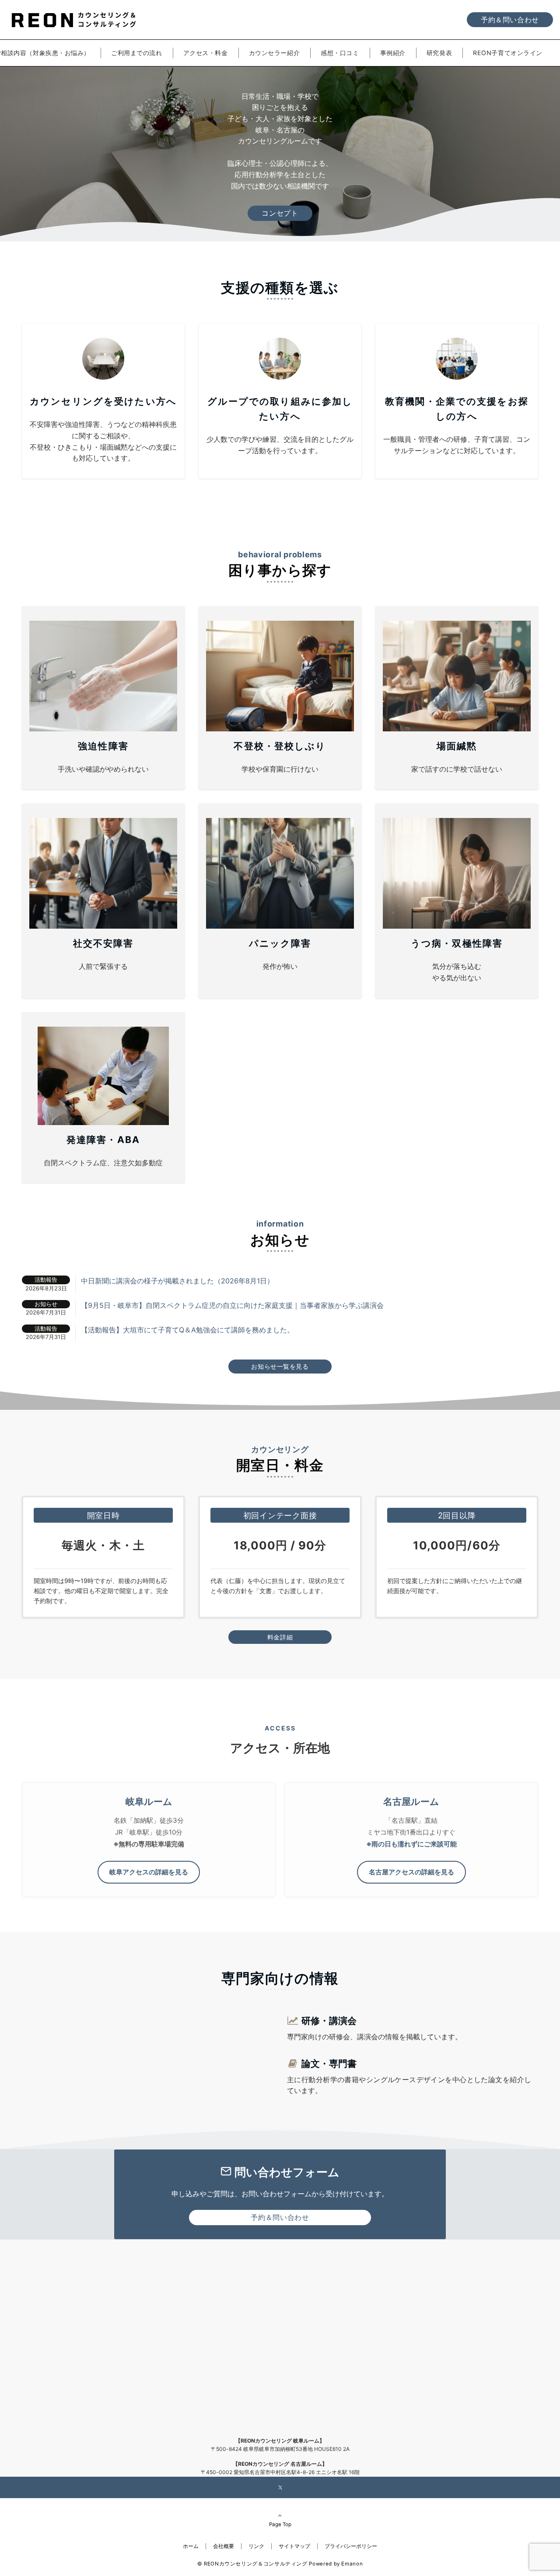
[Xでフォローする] (280, 2488)
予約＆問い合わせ (510, 20)
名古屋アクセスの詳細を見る (411, 1872)
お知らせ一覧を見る (280, 1366)
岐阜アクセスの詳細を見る (149, 1872)
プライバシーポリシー (351, 2546)
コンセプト (280, 213)
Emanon (352, 2564)
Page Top (280, 2524)
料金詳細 (280, 1637)
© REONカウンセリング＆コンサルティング (252, 2564)
